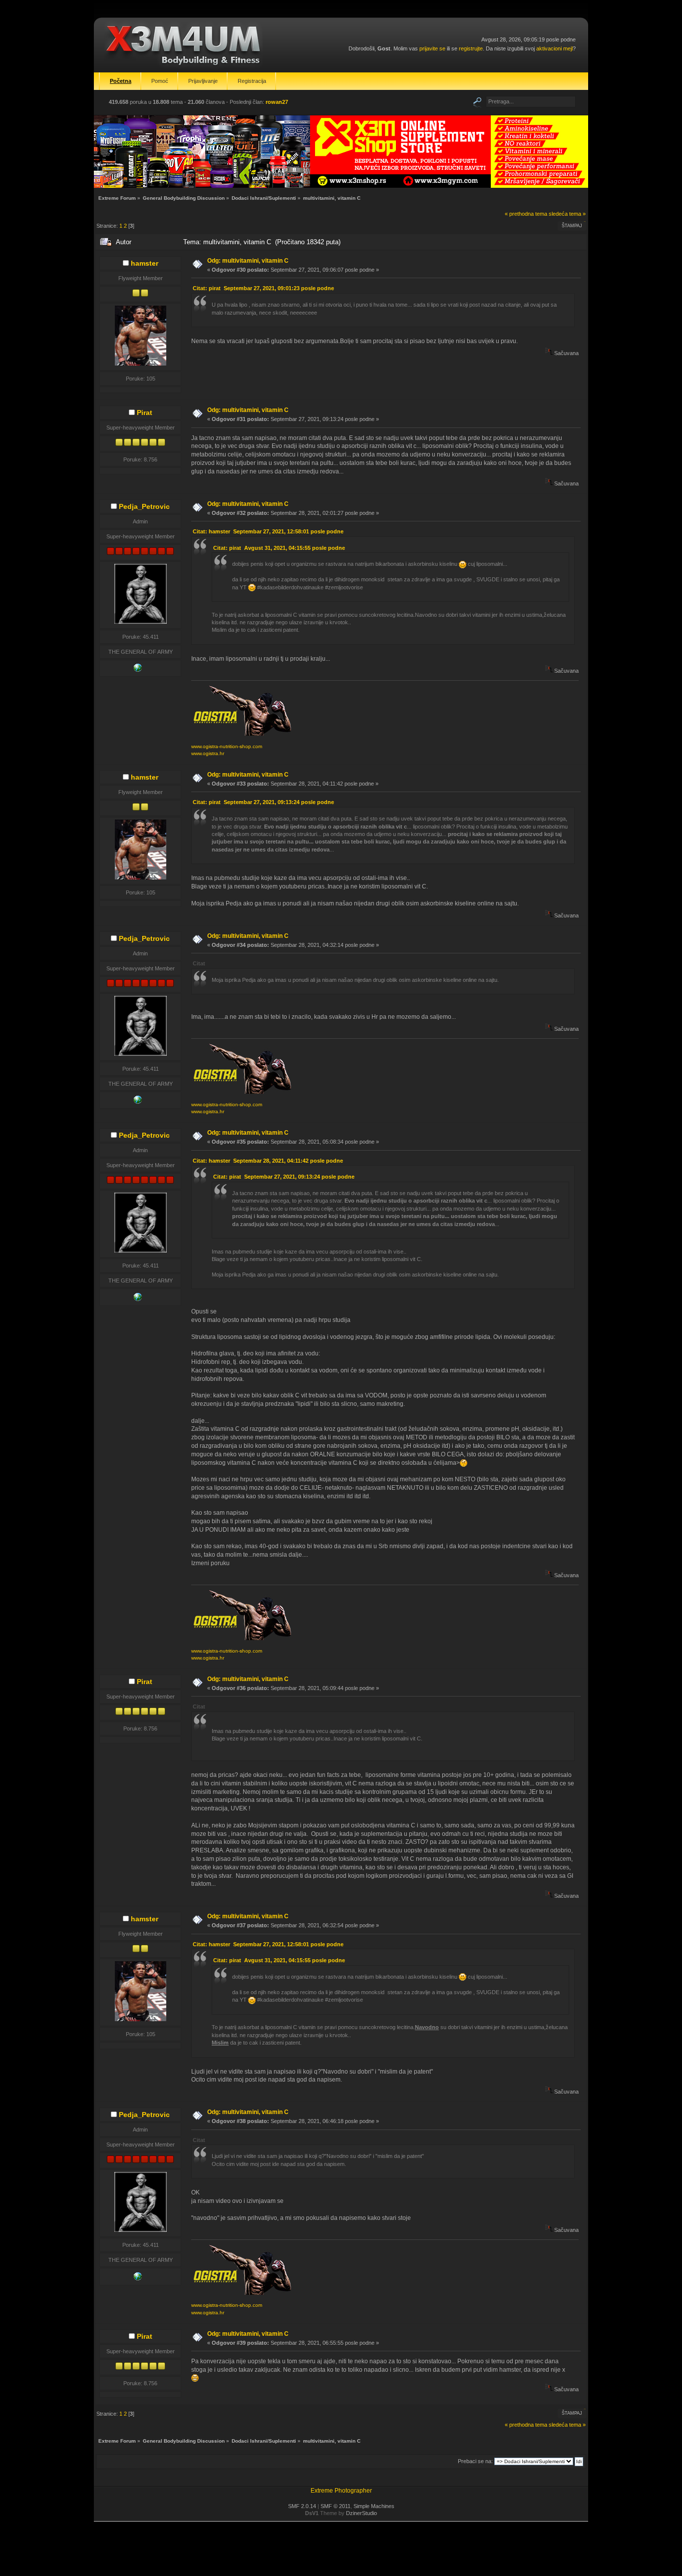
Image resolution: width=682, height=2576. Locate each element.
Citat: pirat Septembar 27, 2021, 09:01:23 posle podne (263, 288)
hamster (145, 263)
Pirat (145, 413)
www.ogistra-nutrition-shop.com (227, 746)
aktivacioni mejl (554, 48)
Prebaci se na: (475, 2461)
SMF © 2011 (336, 2506)
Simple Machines (374, 2506)
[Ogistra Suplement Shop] (138, 670)
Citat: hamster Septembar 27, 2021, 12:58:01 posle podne (268, 531)
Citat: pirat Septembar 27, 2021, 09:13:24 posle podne (263, 802)
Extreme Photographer (341, 2491)
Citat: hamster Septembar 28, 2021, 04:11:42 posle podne (268, 1161)
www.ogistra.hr (208, 753)
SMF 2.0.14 (302, 2506)
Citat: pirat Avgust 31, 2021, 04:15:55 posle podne (279, 548)
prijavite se (432, 48)
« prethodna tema (526, 214)
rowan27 (277, 102)
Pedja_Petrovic (144, 506)
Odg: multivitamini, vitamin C (248, 261)
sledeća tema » (567, 214)
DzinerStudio (361, 2513)
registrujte (471, 48)
